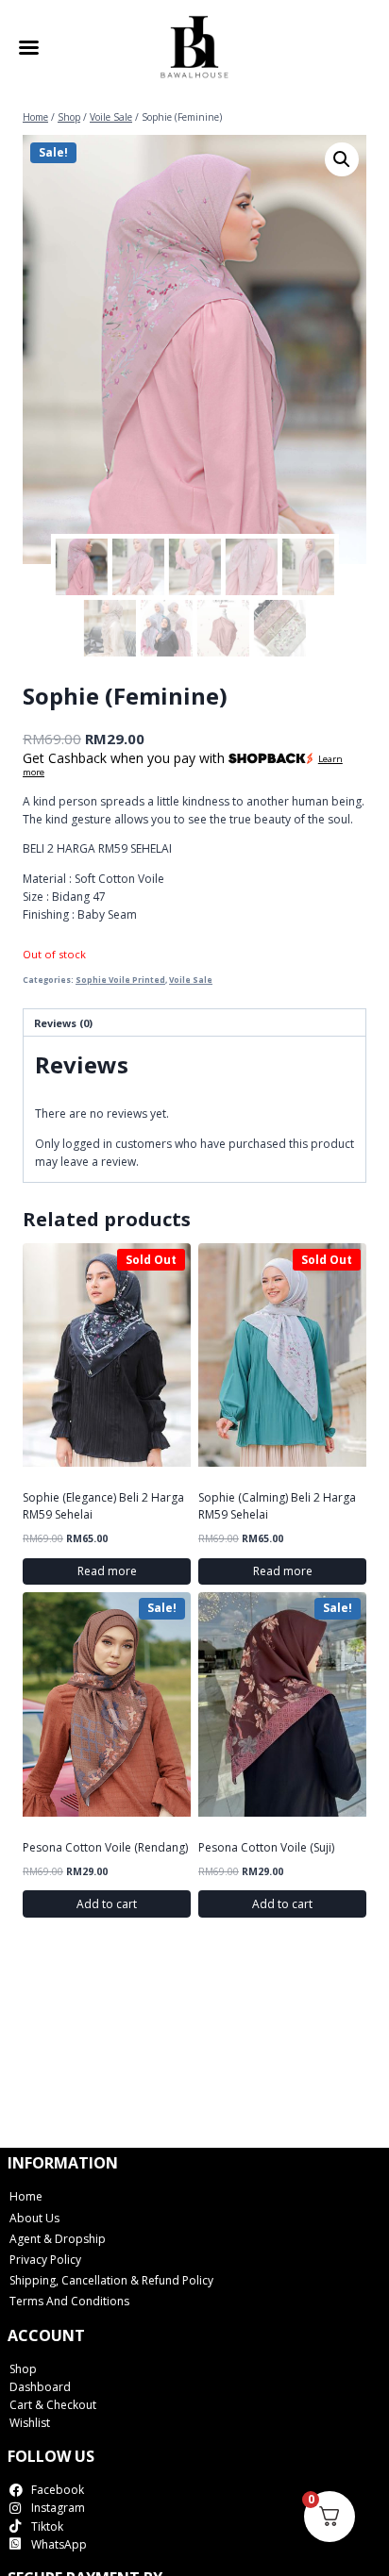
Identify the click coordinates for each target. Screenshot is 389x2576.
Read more (107, 1571)
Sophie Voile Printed (120, 980)
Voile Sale (191, 980)
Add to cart (107, 1904)
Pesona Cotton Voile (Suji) (266, 1847)
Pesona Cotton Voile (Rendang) (105, 1847)
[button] (342, 159)
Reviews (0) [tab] (63, 1023)
